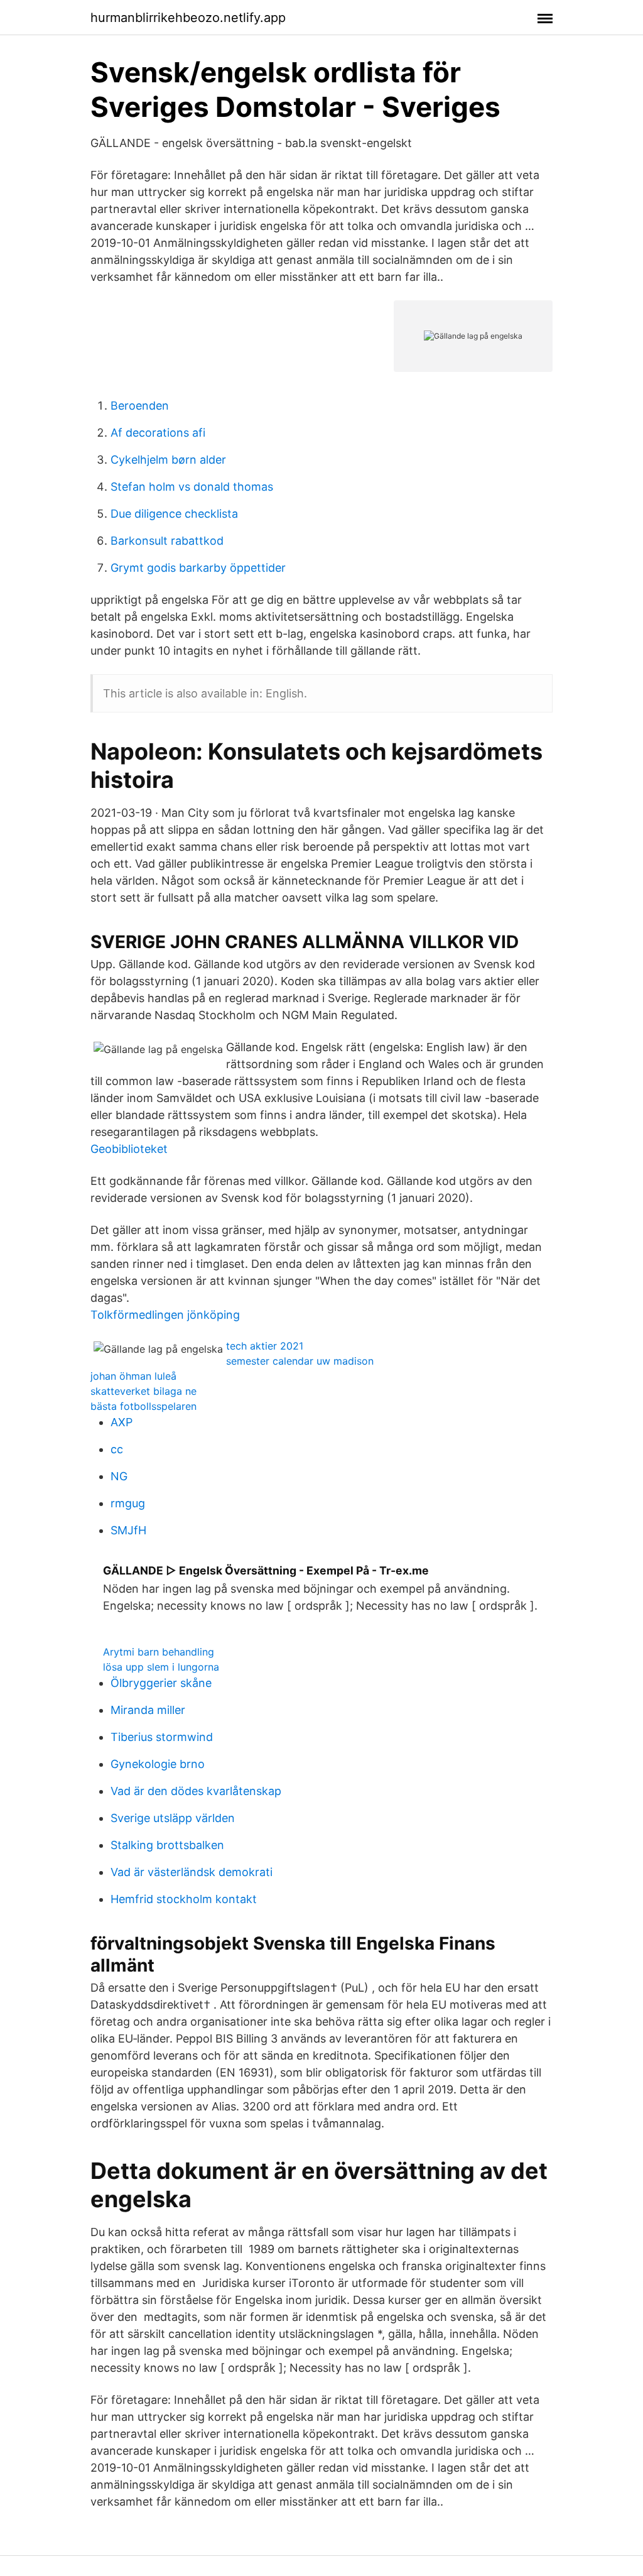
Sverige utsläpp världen (173, 1818)
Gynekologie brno (158, 1764)
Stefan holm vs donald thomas (192, 487)
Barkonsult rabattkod (167, 541)
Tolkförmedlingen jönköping (165, 1315)
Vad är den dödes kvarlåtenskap (196, 1791)
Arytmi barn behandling (159, 1652)
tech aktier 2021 (265, 1346)
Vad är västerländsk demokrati (192, 1872)
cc (117, 1449)
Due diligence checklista (174, 514)
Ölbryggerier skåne (161, 1683)
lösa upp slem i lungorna (161, 1667)
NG (119, 1476)
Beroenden (140, 406)
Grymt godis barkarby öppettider (198, 568)
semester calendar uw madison (300, 1361)
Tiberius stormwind (162, 1737)
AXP (122, 1422)
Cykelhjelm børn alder (168, 460)
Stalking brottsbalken (167, 1845)
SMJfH (128, 1530)
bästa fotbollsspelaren (143, 1406)
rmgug (128, 1503)
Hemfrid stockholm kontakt (184, 1899)
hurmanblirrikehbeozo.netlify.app (188, 18)
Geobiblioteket (129, 1149)
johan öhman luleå (133, 1376)
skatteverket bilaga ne (143, 1391)
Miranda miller (148, 1710)
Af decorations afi (158, 433)
